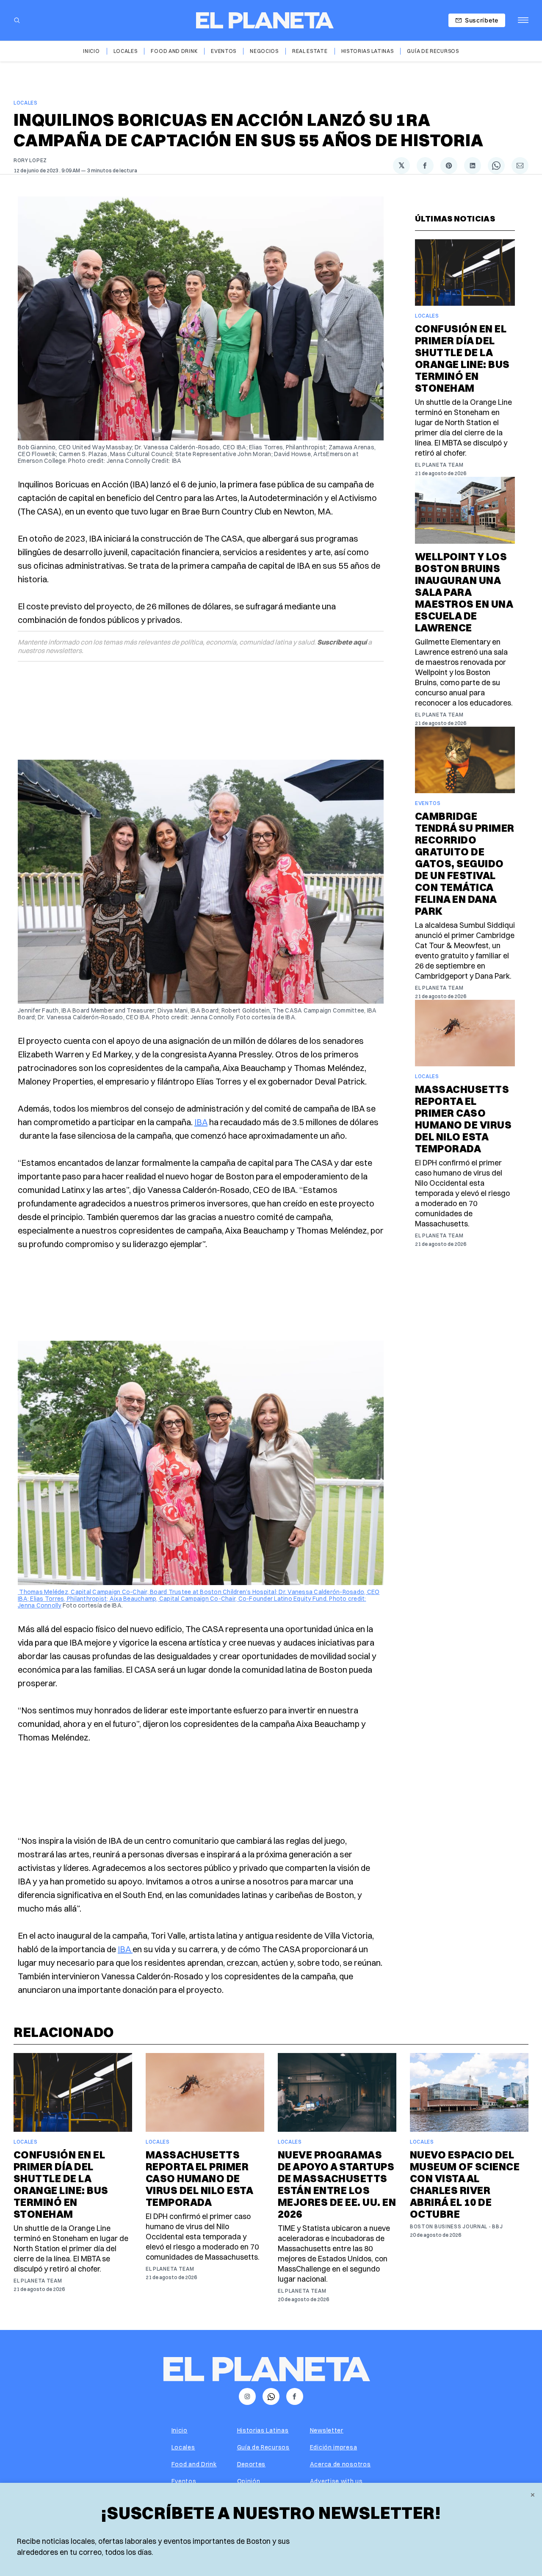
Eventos (224, 51)
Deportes (252, 2464)
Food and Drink (174, 51)
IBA (201, 1122)
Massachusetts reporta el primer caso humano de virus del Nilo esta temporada (463, 1119)
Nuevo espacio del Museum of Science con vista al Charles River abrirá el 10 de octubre (465, 2184)
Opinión (249, 2481)
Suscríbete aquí (342, 642)
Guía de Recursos (433, 51)
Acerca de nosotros (340, 2464)
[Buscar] (17, 20)
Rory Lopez (30, 160)
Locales (126, 51)
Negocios (264, 51)
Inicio (91, 51)
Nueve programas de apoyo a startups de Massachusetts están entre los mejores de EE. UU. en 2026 (337, 2184)
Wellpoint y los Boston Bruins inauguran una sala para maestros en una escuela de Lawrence (464, 592)
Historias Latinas (368, 51)
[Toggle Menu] (523, 20)
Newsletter (327, 2430)
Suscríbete (482, 20)
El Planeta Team (439, 465)
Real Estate (310, 51)
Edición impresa (334, 2447)
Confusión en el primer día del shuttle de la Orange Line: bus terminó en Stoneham (462, 358)
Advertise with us (336, 2481)
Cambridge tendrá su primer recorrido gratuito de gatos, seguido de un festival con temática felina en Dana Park (465, 863)
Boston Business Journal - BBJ (456, 2226)
